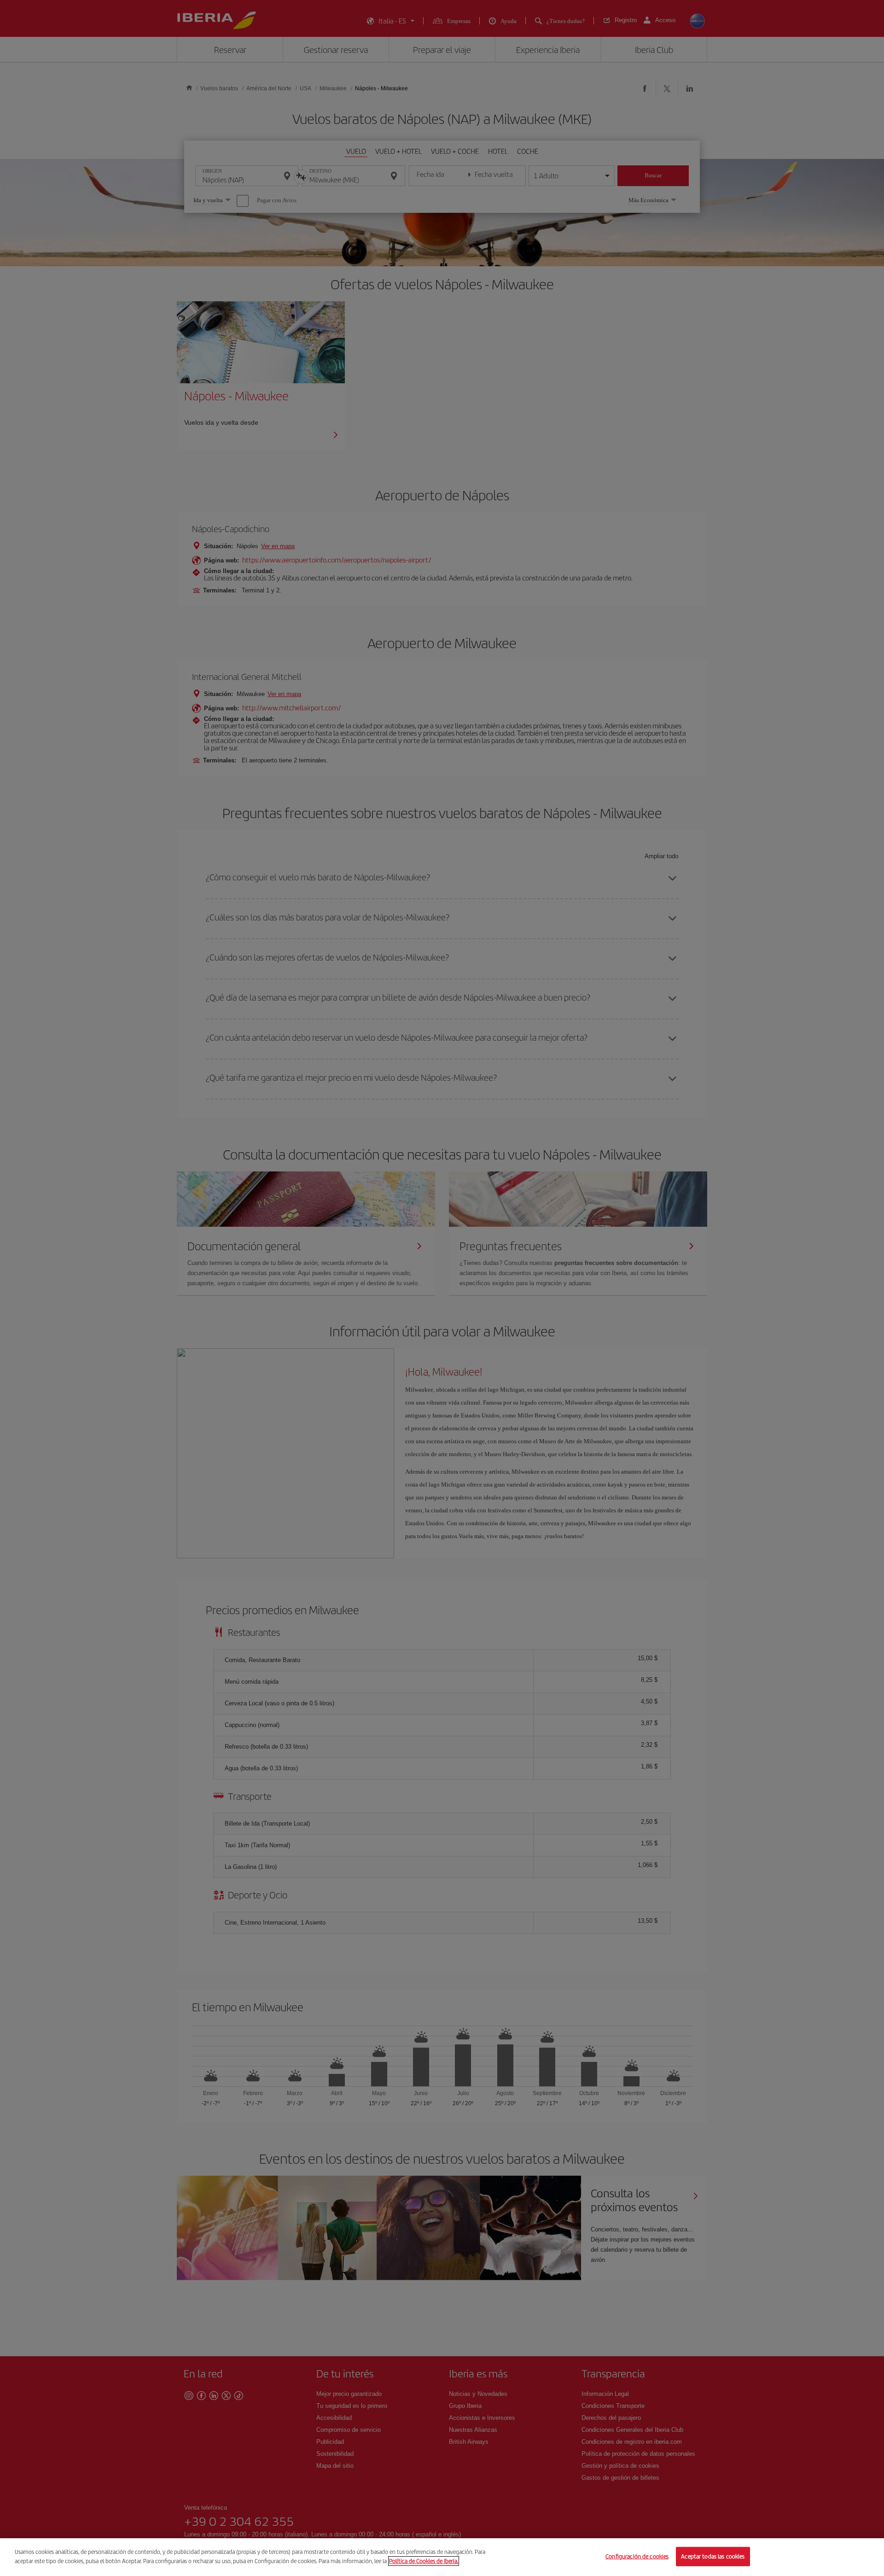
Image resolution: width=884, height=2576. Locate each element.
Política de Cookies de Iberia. (424, 2561)
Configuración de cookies (637, 2556)
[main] (442, 2557)
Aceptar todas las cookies (713, 2556)
